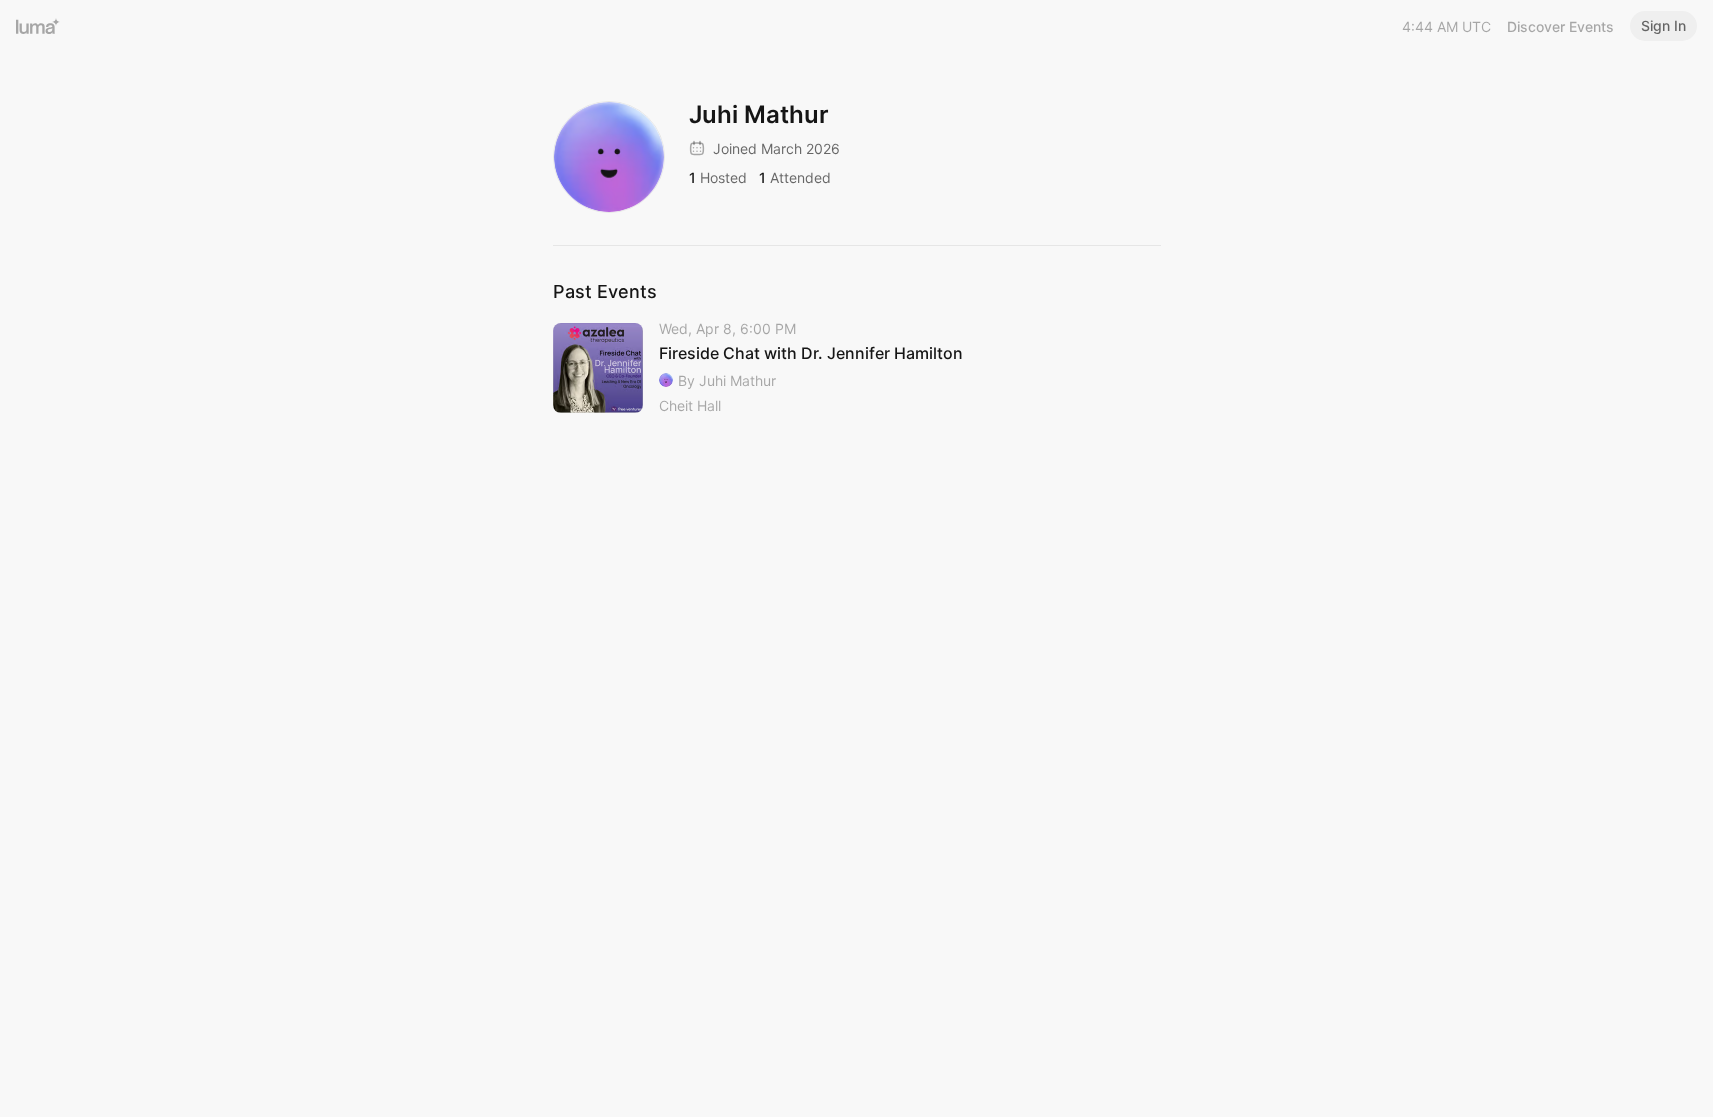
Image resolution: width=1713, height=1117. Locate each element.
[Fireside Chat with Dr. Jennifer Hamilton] (857, 368)
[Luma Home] (38, 26)
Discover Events (1560, 26)
